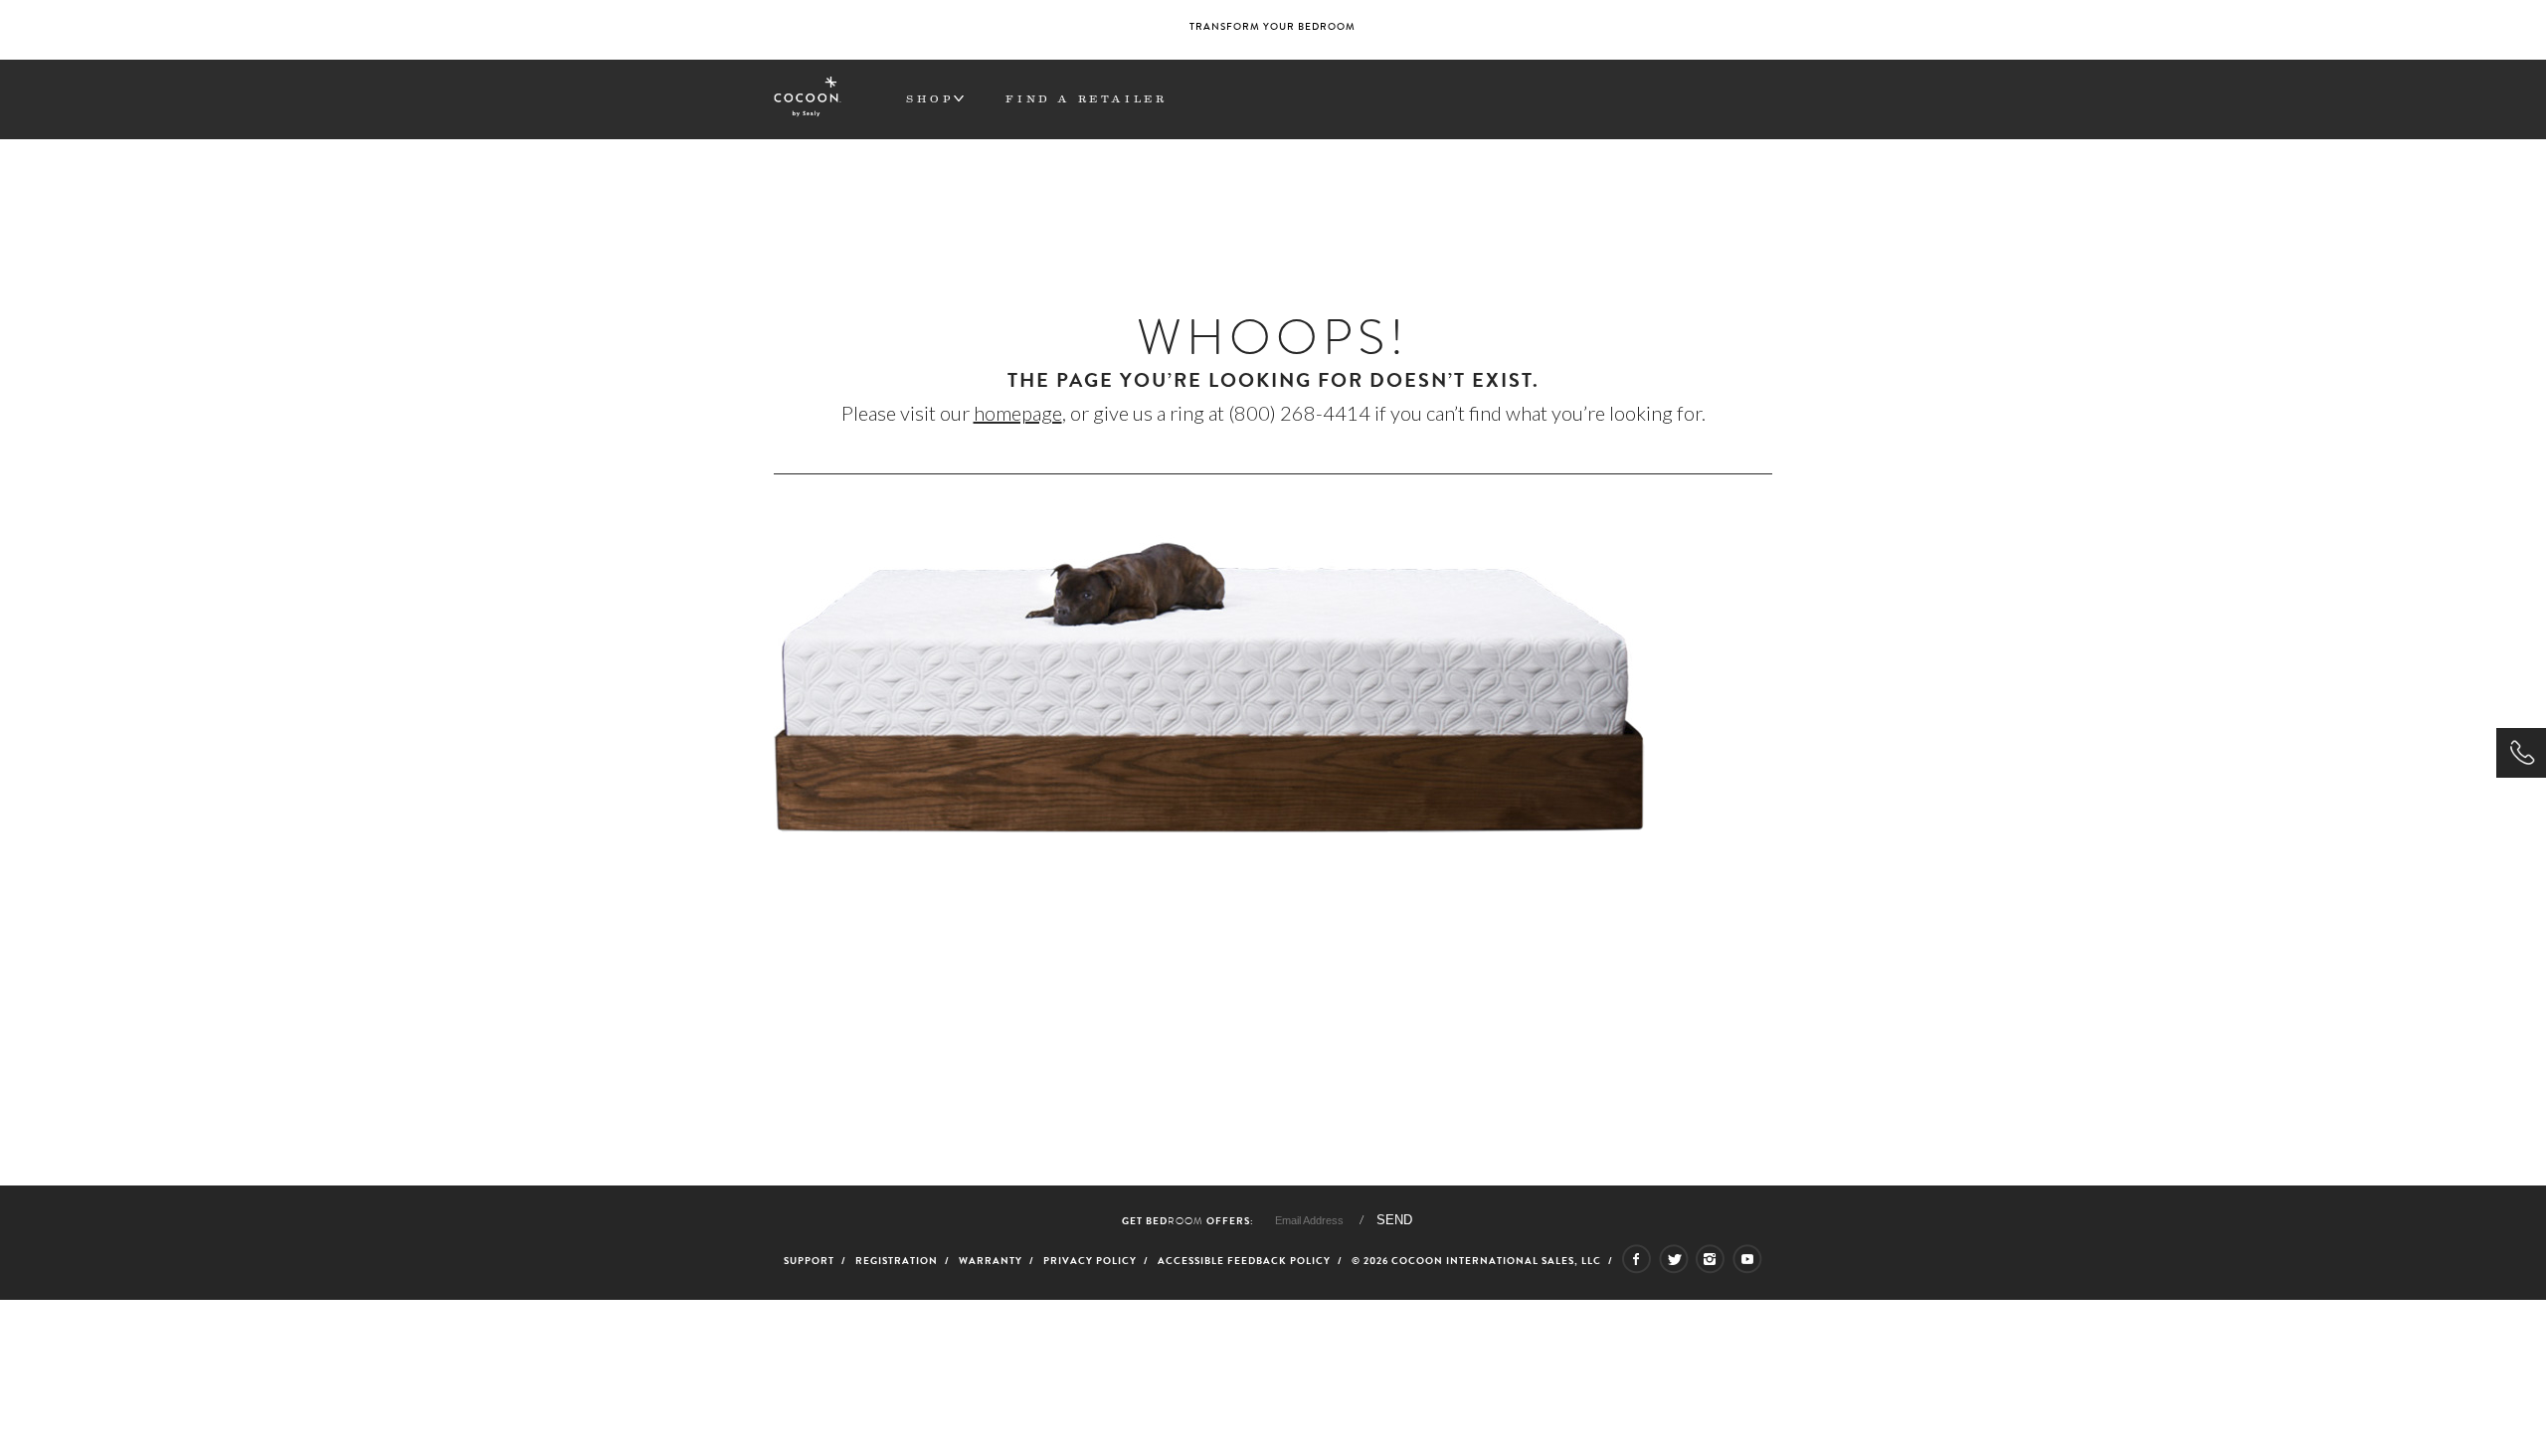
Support (809, 1261)
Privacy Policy (1090, 1261)
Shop (930, 98)
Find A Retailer (1086, 98)
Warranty (991, 1261)
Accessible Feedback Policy (1244, 1261)
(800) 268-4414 (1299, 413)
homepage (1018, 413)
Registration (897, 1261)
